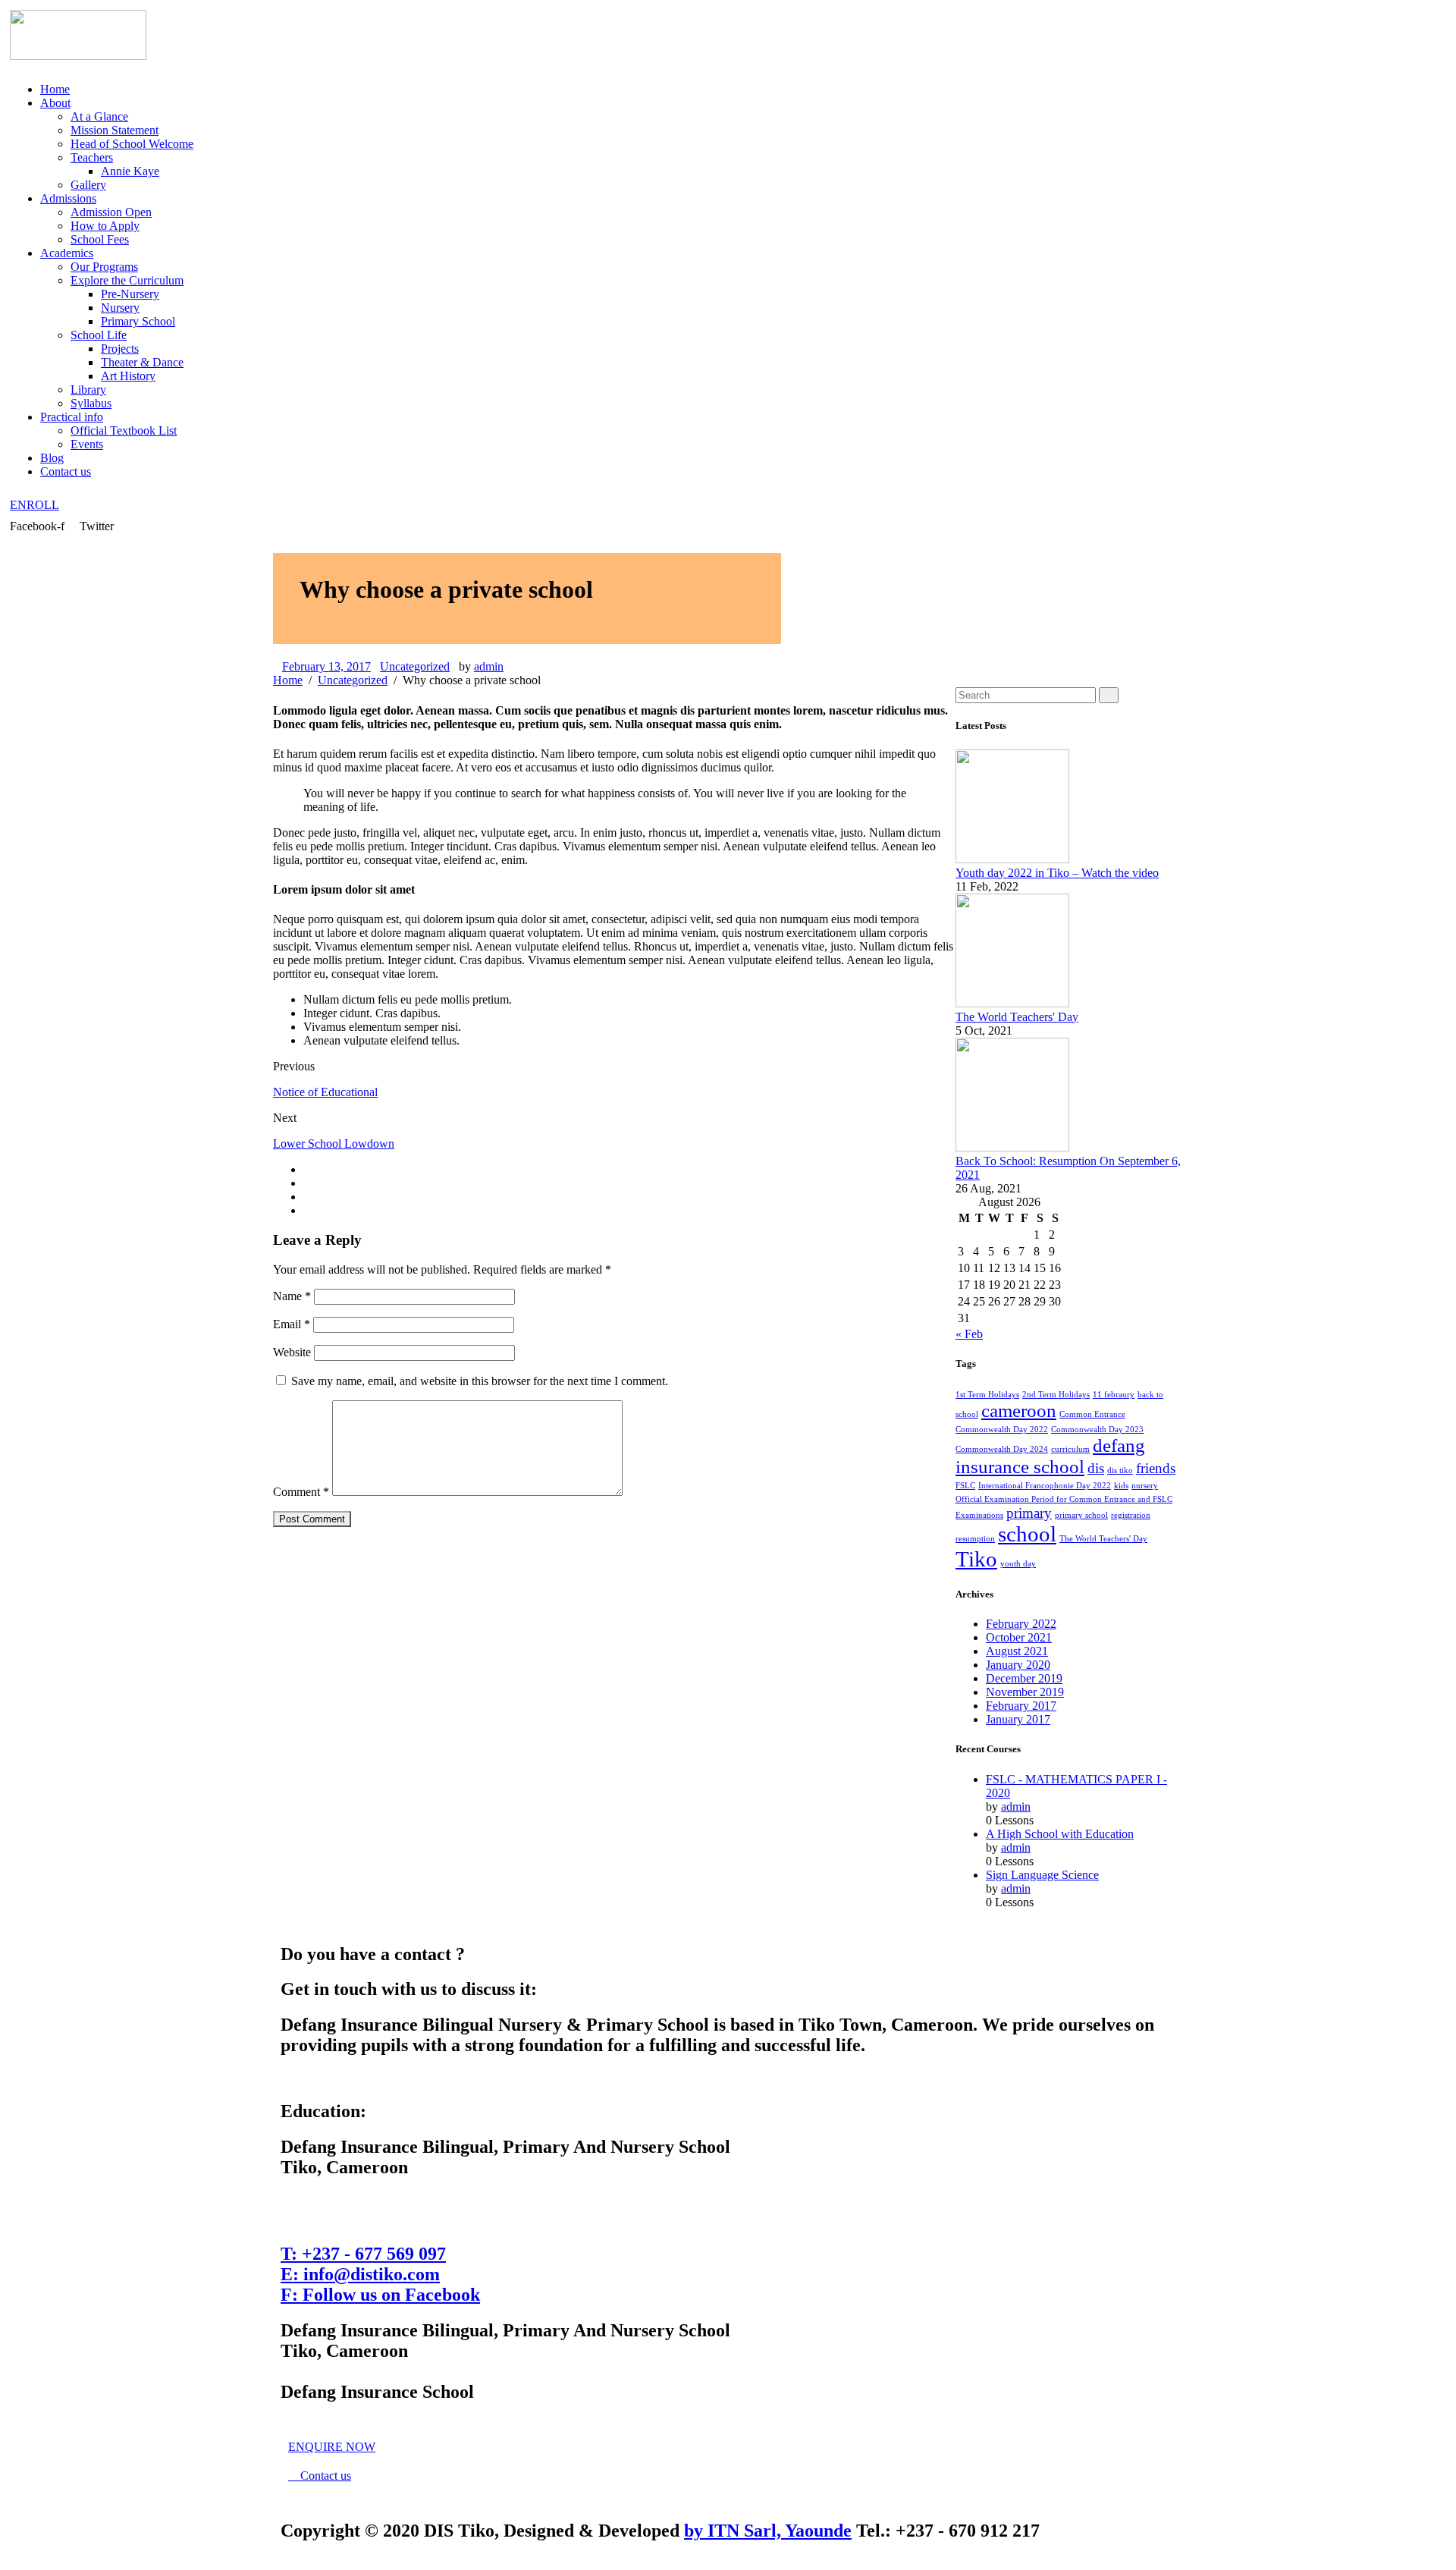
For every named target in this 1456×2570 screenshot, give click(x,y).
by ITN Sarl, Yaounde (768, 2531)
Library (88, 390)
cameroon (1019, 1411)
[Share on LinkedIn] (308, 1210)
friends (1156, 1468)
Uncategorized (415, 666)
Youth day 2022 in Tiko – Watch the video (1057, 873)
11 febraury (1114, 1395)
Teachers (92, 157)
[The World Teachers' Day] (1012, 1003)
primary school (1081, 1515)
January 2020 (1018, 1665)
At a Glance (99, 116)
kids (1121, 1486)
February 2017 (1021, 1706)
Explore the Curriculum (127, 280)
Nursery (120, 308)
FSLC (965, 1486)
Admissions (68, 198)
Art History (128, 376)
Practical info (72, 417)
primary (1029, 1513)
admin (489, 666)
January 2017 (1018, 1719)
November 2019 (1025, 1692)
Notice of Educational (325, 1092)
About (55, 103)
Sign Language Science (1042, 1875)
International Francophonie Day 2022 (1045, 1486)
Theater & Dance (142, 362)
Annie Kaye (130, 171)
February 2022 (1021, 1624)
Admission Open (111, 212)
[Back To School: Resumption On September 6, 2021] (1012, 1147)
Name (292, 1296)
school (1027, 1534)
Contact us (66, 471)
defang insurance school (1050, 1456)
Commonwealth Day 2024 (1002, 1449)
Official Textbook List (124, 430)
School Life (99, 335)
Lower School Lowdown (334, 1144)
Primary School (138, 321)
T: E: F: (380, 2274)
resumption (975, 1539)
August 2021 (1017, 1651)
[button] (35, 505)
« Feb (969, 1334)
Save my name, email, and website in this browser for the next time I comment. (480, 1381)
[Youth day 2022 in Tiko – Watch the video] (1012, 859)
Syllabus (91, 403)
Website (292, 1352)
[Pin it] (308, 1197)
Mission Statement (115, 130)
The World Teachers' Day (1017, 1017)
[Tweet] (308, 1183)
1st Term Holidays (987, 1395)
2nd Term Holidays (1056, 1395)
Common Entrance (1092, 1414)
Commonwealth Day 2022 (1002, 1430)
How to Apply (105, 226)
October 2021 (1019, 1637)
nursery (1145, 1486)
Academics (67, 253)
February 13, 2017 (326, 666)
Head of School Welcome (132, 144)
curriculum (1070, 1449)
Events (87, 444)
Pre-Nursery (130, 294)
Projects (120, 349)
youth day (1018, 1564)
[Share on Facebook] (308, 1169)
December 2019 (1024, 1678)
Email (292, 1324)
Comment (301, 1492)
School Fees (100, 239)
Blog (52, 458)
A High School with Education (1060, 1834)
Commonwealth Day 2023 (1097, 1430)
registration (1131, 1515)
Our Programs (104, 267)
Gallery (88, 185)
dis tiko (1120, 1470)
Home (55, 89)
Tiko (976, 1559)
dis (1096, 1468)
